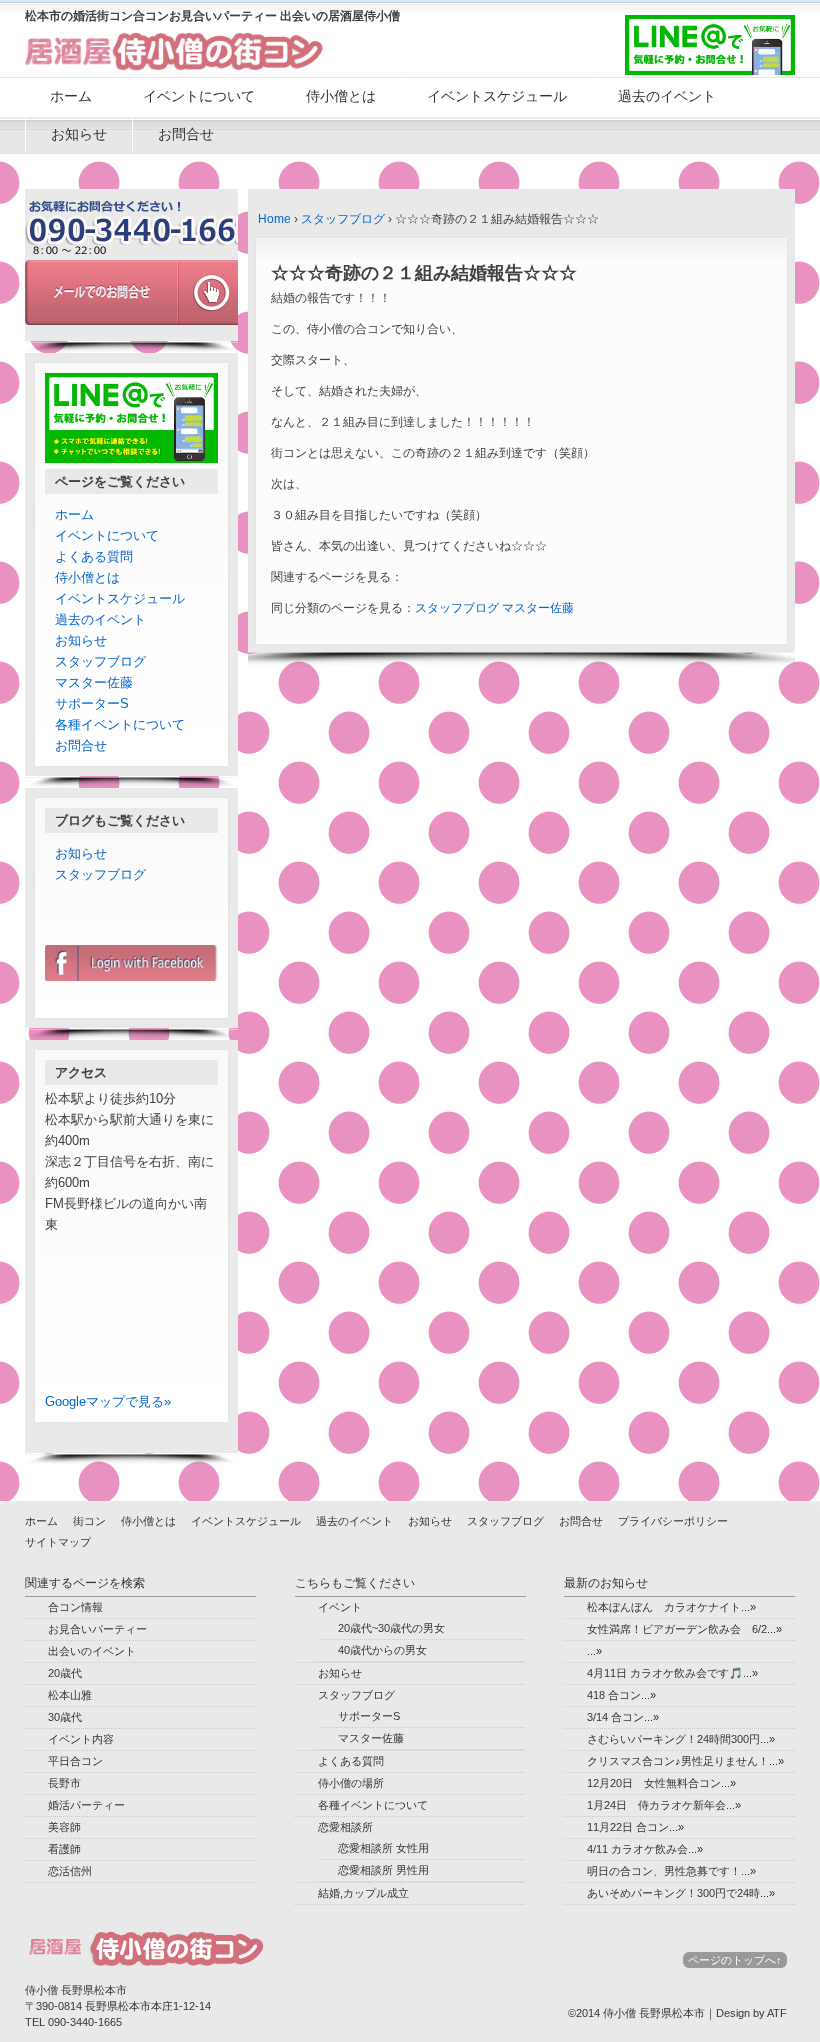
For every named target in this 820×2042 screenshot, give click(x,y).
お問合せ (186, 134)
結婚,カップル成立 (363, 1893)
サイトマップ (58, 1542)
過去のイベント (667, 96)
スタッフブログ (343, 219)
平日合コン (75, 1761)
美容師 (64, 1827)
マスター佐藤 (538, 608)
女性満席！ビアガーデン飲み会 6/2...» (684, 1629)
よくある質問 (94, 556)
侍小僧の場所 (351, 1783)
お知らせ (79, 134)
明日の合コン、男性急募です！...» (671, 1871)
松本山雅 (70, 1695)
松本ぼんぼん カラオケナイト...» (671, 1607)
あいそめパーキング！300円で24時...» (681, 1893)
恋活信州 (70, 1871)
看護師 (64, 1849)
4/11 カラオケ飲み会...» (645, 1849)
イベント (340, 1607)
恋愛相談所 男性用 (383, 1870)
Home (274, 219)
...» (594, 1651)
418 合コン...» (621, 1695)
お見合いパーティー (97, 1629)
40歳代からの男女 (382, 1650)
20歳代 (65, 1673)
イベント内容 (81, 1739)
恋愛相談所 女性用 (383, 1848)
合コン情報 (75, 1607)
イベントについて (199, 96)
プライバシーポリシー (673, 1521)
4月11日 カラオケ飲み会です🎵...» (672, 1673)
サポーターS (92, 703)
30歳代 (65, 1717)
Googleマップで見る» (108, 1401)
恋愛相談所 (345, 1827)
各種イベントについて (120, 724)
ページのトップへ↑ (735, 1960)
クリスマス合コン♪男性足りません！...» (685, 1761)
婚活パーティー (86, 1805)
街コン (89, 1521)
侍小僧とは (341, 96)
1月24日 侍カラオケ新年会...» (664, 1805)
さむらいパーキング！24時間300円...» (681, 1739)
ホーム (71, 96)
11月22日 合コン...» (635, 1827)
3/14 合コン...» (623, 1717)
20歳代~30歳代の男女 (391, 1628)
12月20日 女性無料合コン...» (661, 1783)
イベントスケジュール (497, 96)
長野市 (64, 1783)
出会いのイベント (92, 1651)
